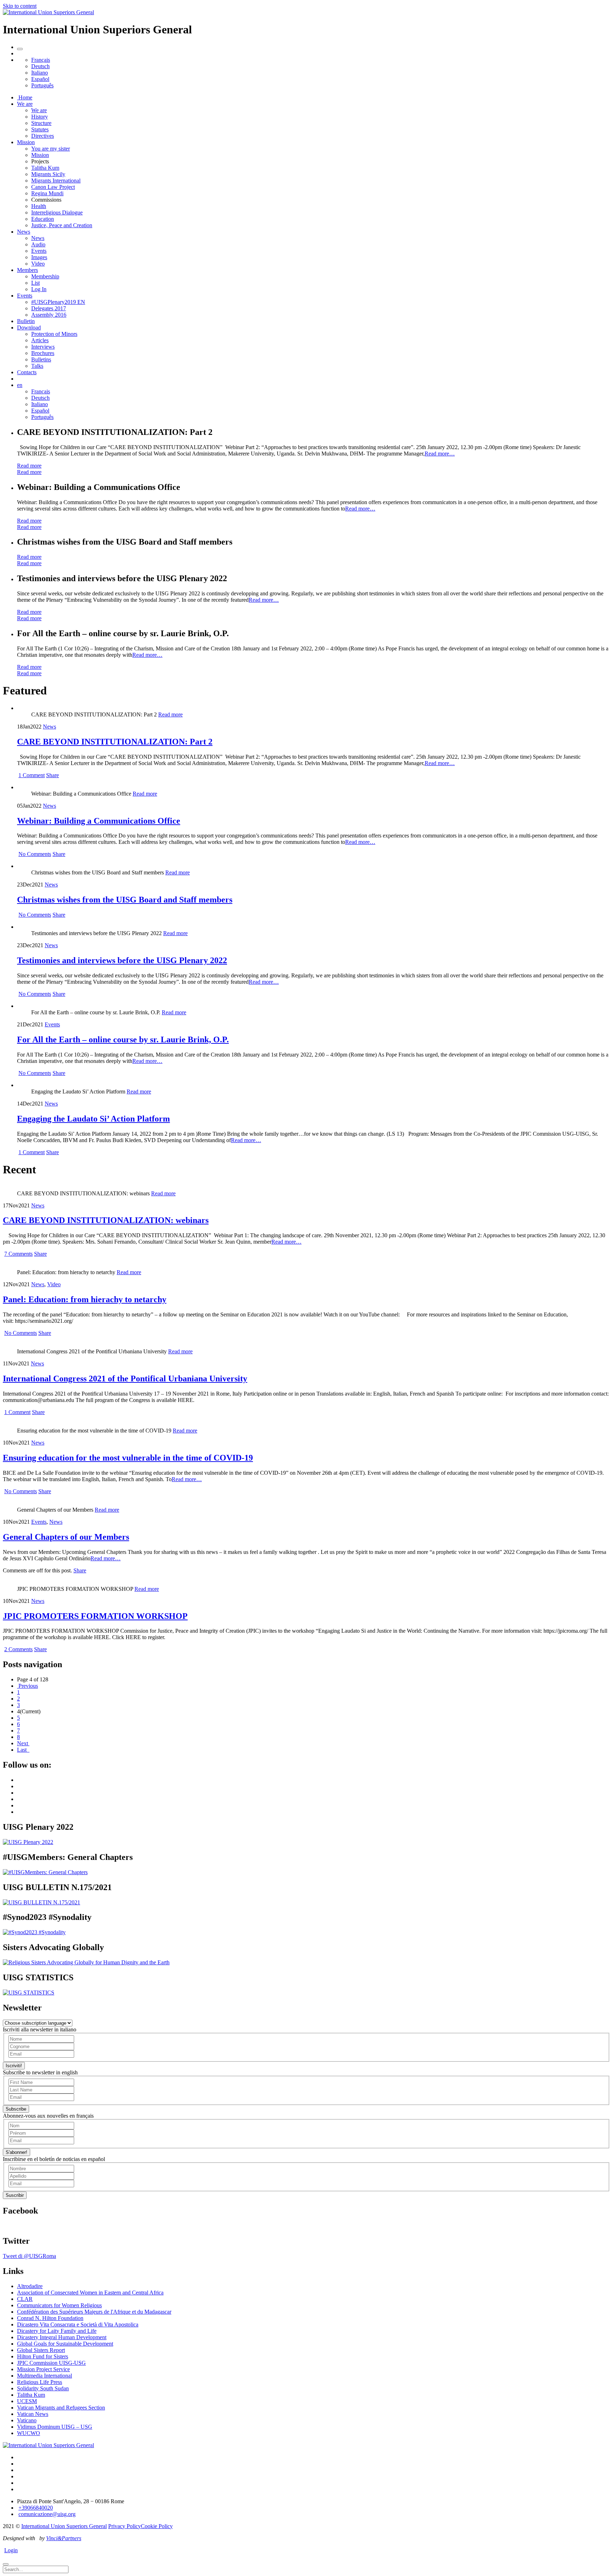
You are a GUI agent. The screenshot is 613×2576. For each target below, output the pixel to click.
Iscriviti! (14, 2066)
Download (29, 328)
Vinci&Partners (64, 2538)
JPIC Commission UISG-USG (51, 2363)
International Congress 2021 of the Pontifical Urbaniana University (125, 1379)
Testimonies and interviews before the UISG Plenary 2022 (122, 960)
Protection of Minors (54, 334)
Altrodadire (30, 2286)
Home (25, 97)
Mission (26, 142)
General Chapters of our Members (66, 1537)
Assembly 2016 (49, 315)
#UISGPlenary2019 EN (58, 302)
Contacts (27, 372)
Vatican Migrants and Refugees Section (61, 2408)
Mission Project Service (43, 2369)
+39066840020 (36, 2508)
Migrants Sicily (48, 174)
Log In (39, 289)
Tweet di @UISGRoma (29, 2256)
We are (25, 104)
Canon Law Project (53, 187)
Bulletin (26, 321)
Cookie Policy (157, 2526)
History (40, 117)
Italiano (40, 73)
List (35, 283)
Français (41, 60)
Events (39, 251)
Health (39, 206)
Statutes (40, 129)
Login (11, 2550)
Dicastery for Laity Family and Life (57, 2331)
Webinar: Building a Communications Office (99, 821)
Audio (38, 244)
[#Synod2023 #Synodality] (34, 1932)
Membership (45, 276)
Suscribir (15, 2195)
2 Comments (18, 1649)
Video (38, 264)
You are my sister (51, 149)
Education (43, 219)
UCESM (27, 2401)
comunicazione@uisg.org (47, 2514)
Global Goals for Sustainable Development (65, 2344)
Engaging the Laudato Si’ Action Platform (93, 1119)
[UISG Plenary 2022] (28, 1842)
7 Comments (18, 1254)
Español (40, 79)
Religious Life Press (40, 2382)
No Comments (35, 854)
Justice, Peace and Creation (62, 225)
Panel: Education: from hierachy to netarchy (85, 1299)
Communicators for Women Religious (59, 2305)
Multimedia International (45, 2376)
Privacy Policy (125, 2526)
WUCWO (29, 2433)
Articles (40, 340)
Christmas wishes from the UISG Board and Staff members (125, 900)
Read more (29, 466)
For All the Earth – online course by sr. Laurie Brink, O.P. (123, 1039)
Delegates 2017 (49, 308)
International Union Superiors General (64, 2526)
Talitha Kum (45, 168)
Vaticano (27, 2420)
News (24, 232)
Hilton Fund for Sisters (43, 2356)
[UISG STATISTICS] (29, 1993)
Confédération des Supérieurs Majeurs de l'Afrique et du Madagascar (94, 2312)
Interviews (43, 347)
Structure (41, 123)
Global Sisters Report (41, 2350)
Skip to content (20, 6)
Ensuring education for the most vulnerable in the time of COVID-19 (128, 1458)
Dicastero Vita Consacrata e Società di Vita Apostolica (78, 2324)
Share (53, 775)
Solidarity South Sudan (43, 2388)
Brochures (43, 353)
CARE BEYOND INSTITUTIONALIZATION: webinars (106, 1220)
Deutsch (40, 66)
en (20, 385)
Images (39, 257)
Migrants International (56, 181)
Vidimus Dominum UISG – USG (55, 2427)
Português (42, 85)
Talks (37, 366)
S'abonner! (16, 2152)
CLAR (25, 2299)
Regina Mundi (47, 193)
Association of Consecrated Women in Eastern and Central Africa (90, 2293)
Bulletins (41, 359)
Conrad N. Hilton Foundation (50, 2318)
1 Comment (32, 775)
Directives (43, 136)
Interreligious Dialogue (57, 212)
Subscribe (16, 2109)
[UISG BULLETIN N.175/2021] (42, 1902)
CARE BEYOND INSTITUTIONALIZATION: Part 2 (115, 742)
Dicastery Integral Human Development (62, 2337)
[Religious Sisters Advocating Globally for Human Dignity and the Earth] (86, 1962)
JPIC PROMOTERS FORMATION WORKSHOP (95, 1616)
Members (27, 270)
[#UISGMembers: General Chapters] (45, 1872)
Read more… (440, 454)
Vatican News (33, 2414)
